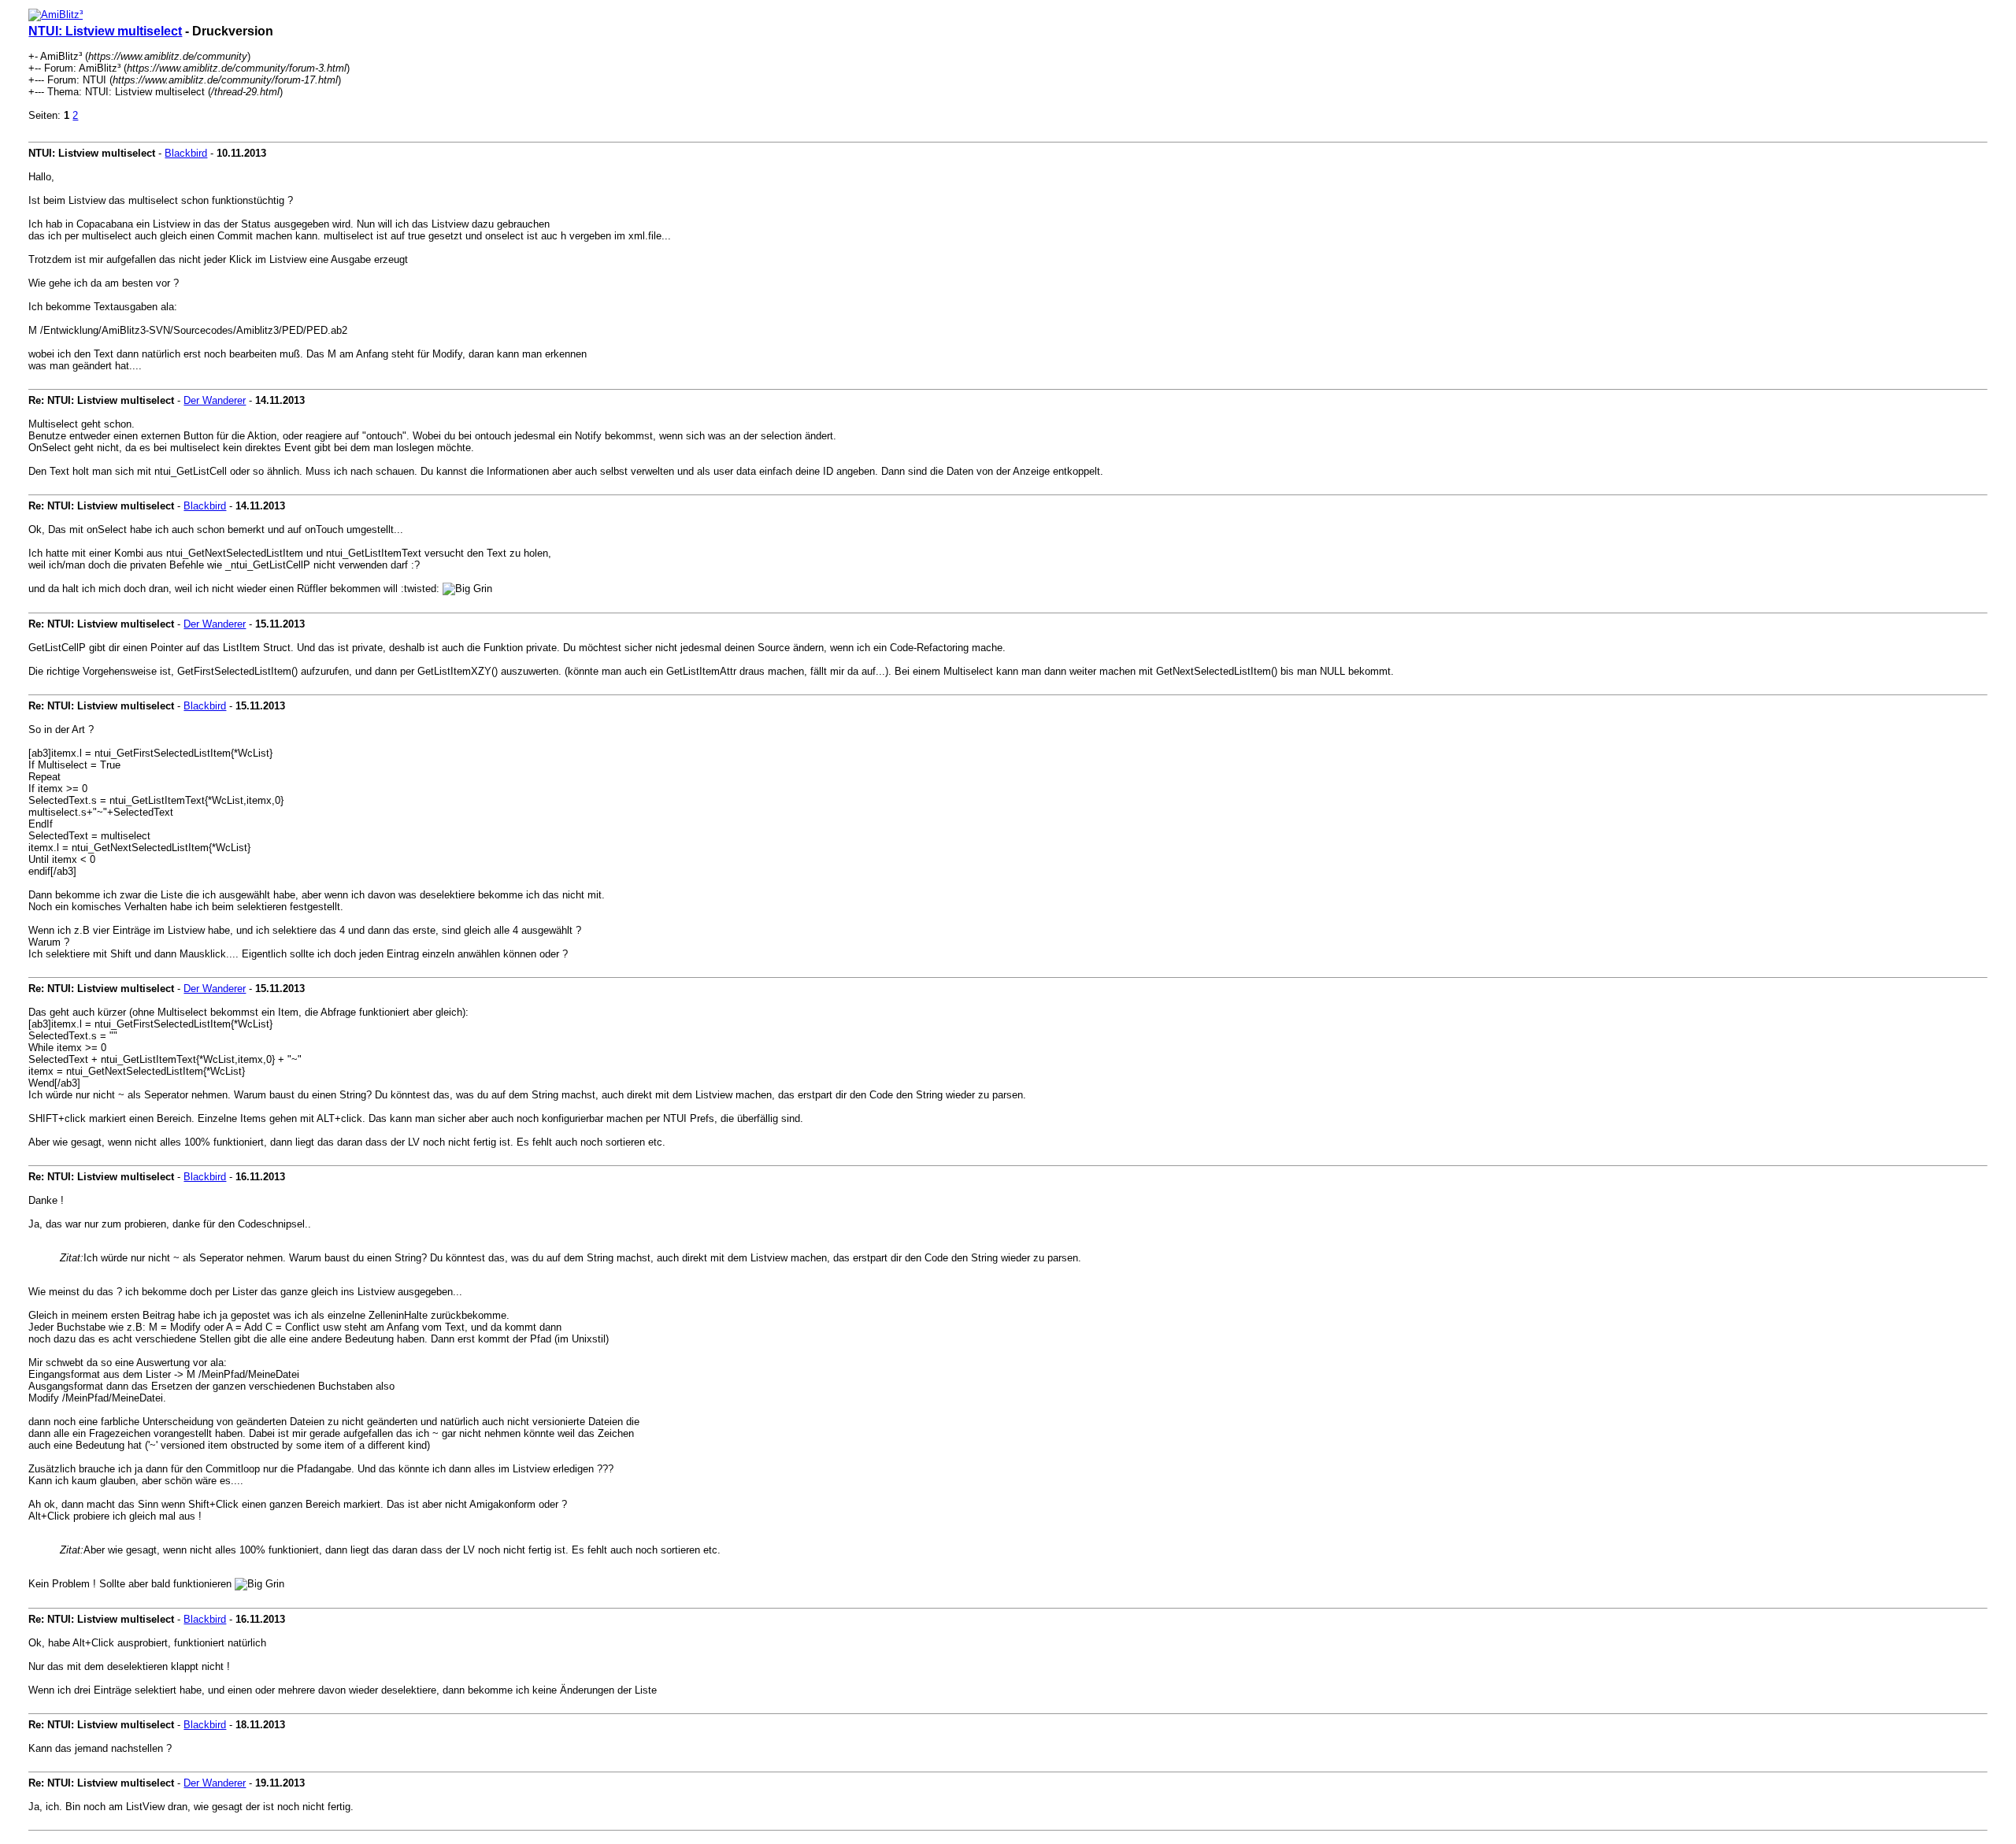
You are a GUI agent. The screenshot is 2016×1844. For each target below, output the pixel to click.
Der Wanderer (215, 400)
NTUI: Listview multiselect (105, 31)
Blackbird (186, 153)
